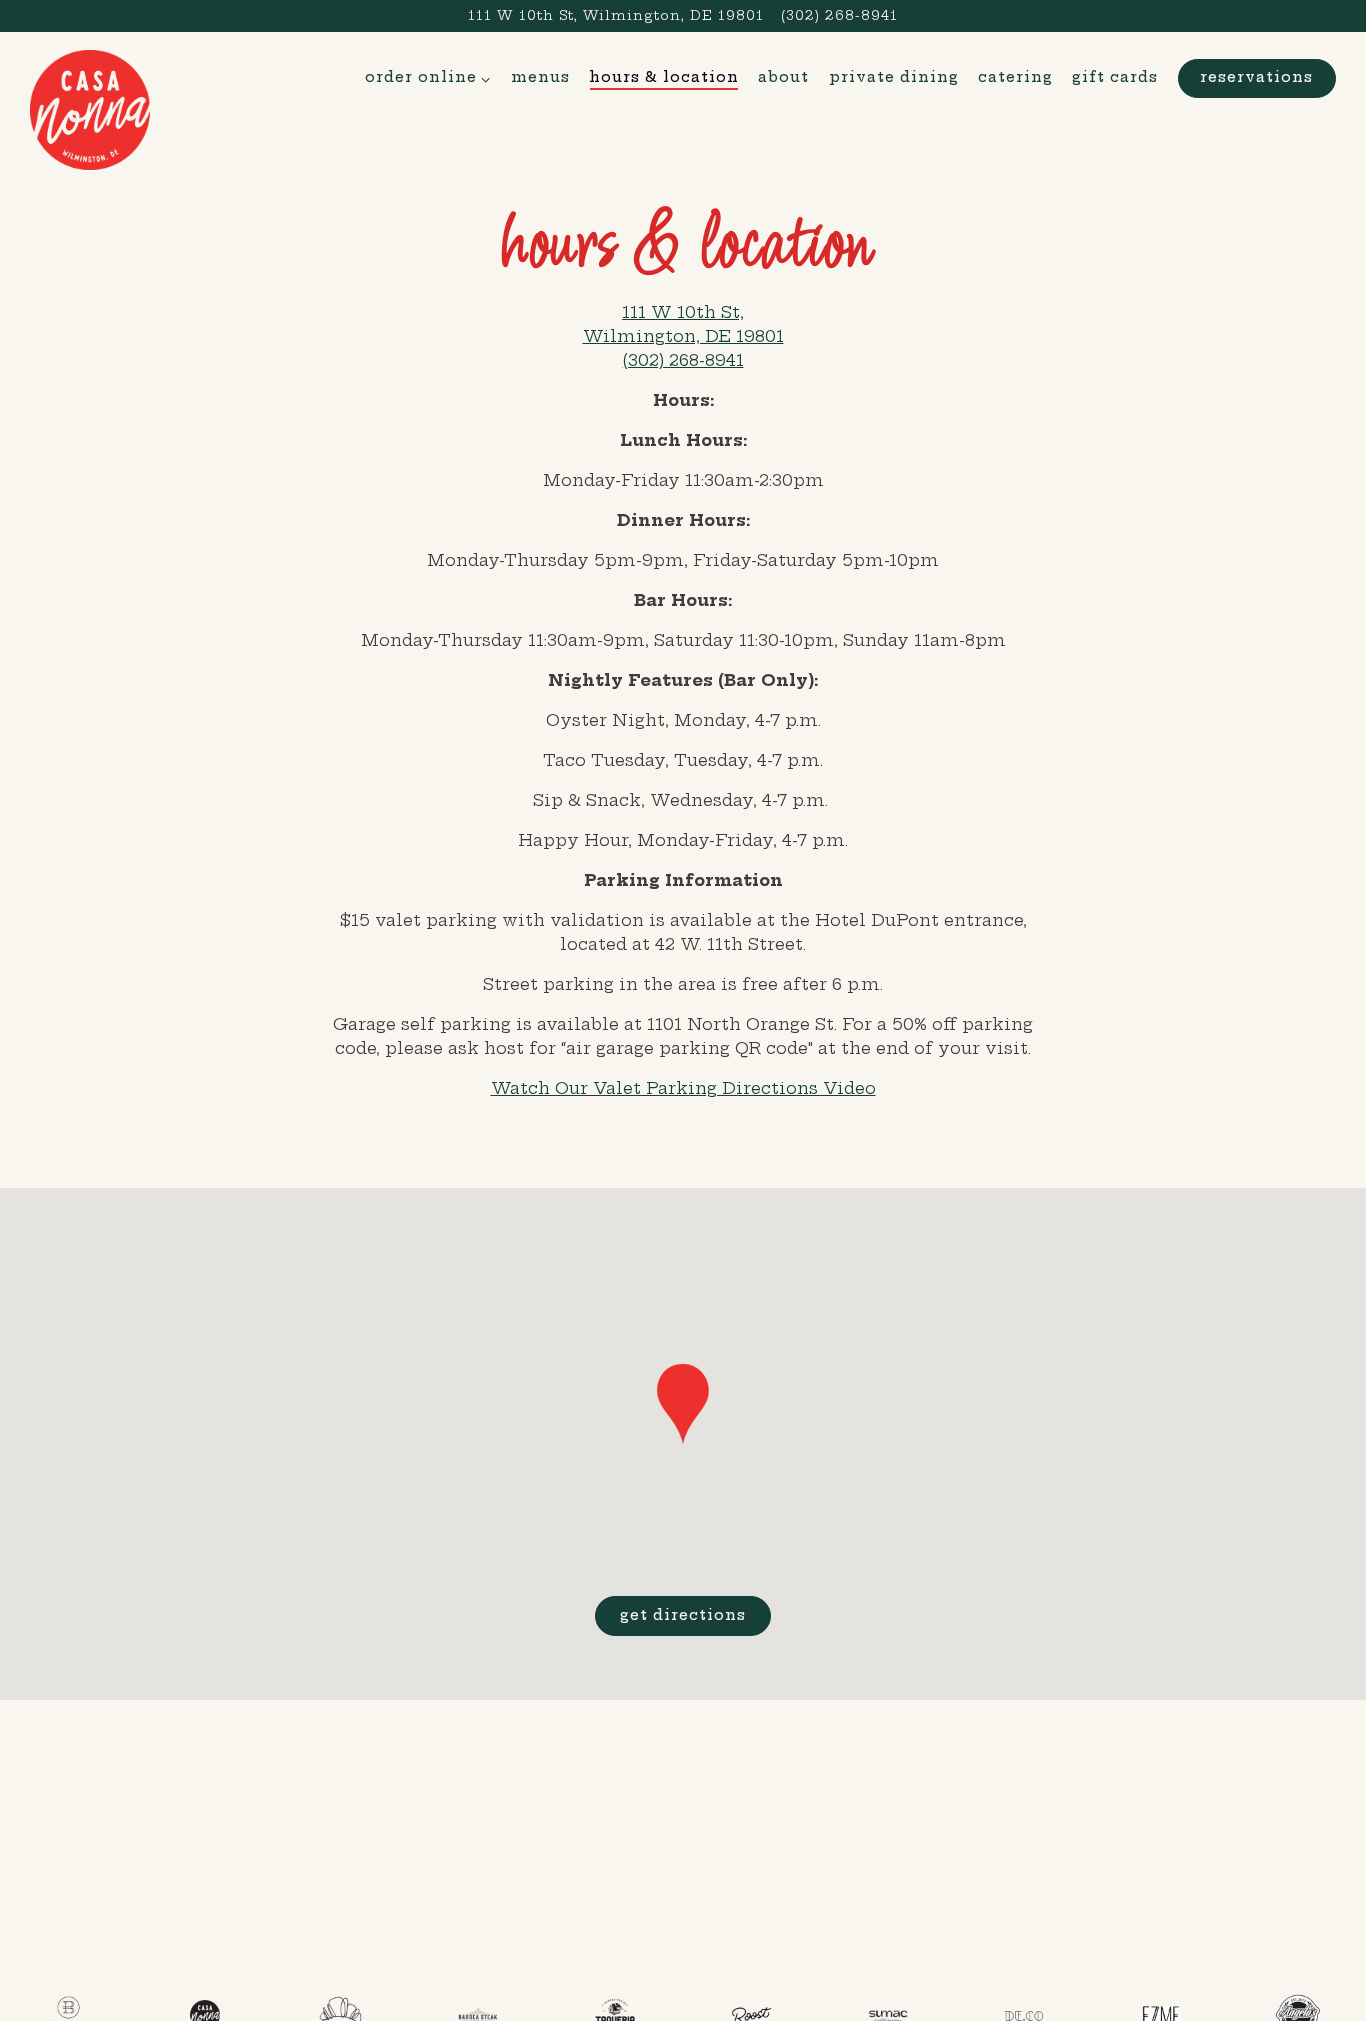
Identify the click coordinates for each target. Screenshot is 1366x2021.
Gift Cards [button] (1115, 77)
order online (428, 76)
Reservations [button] (1256, 77)
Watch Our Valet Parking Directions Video (683, 1088)
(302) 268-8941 (839, 15)
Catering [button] (1015, 77)
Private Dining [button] (894, 77)
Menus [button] (540, 77)
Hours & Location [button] (664, 77)
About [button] (783, 77)
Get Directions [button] (683, 1615)
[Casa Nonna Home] (90, 108)
